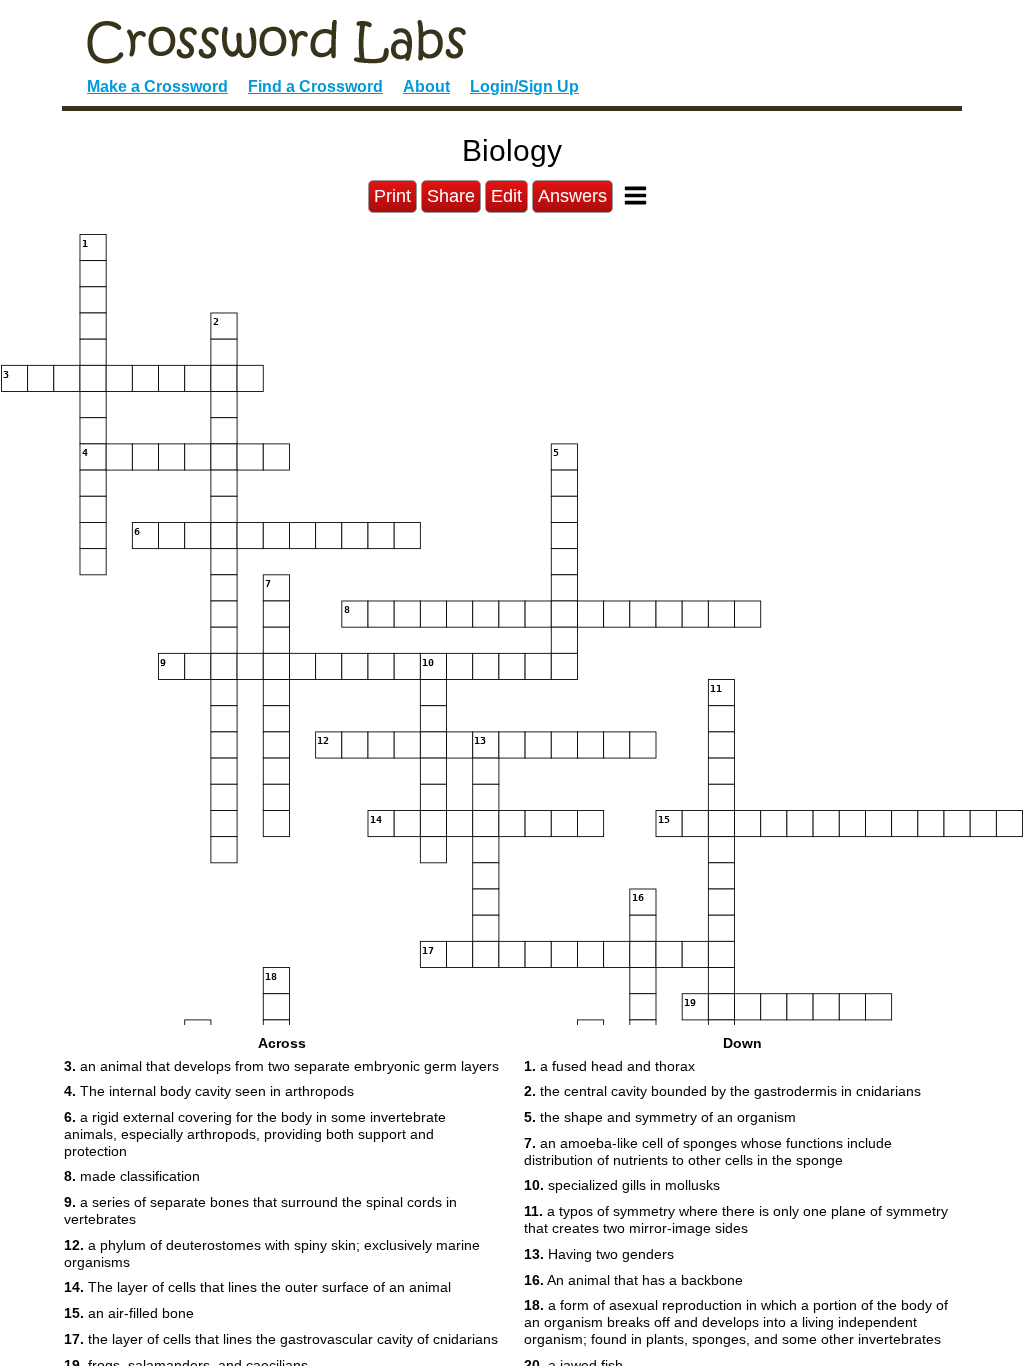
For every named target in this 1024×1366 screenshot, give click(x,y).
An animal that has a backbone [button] (633, 1280)
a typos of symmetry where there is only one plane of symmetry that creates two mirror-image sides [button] (736, 1219)
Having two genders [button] (599, 1254)
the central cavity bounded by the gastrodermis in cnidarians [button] (722, 1091)
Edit (506, 196)
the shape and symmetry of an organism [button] (660, 1117)
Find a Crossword (315, 86)
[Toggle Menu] (635, 195)
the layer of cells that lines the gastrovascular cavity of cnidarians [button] (281, 1339)
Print (392, 196)
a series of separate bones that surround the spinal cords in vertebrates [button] (260, 1210)
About (426, 86)
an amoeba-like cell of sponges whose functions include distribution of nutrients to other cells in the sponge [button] (708, 1151)
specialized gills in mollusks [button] (622, 1185)
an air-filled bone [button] (129, 1313)
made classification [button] (132, 1176)
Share (451, 196)
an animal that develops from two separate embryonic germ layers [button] (281, 1066)
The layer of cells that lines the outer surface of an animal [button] (257, 1287)
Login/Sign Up (524, 86)
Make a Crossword (157, 86)
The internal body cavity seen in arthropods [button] (209, 1091)
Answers (572, 196)
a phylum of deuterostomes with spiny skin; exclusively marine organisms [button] (272, 1253)
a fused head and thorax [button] (609, 1066)
